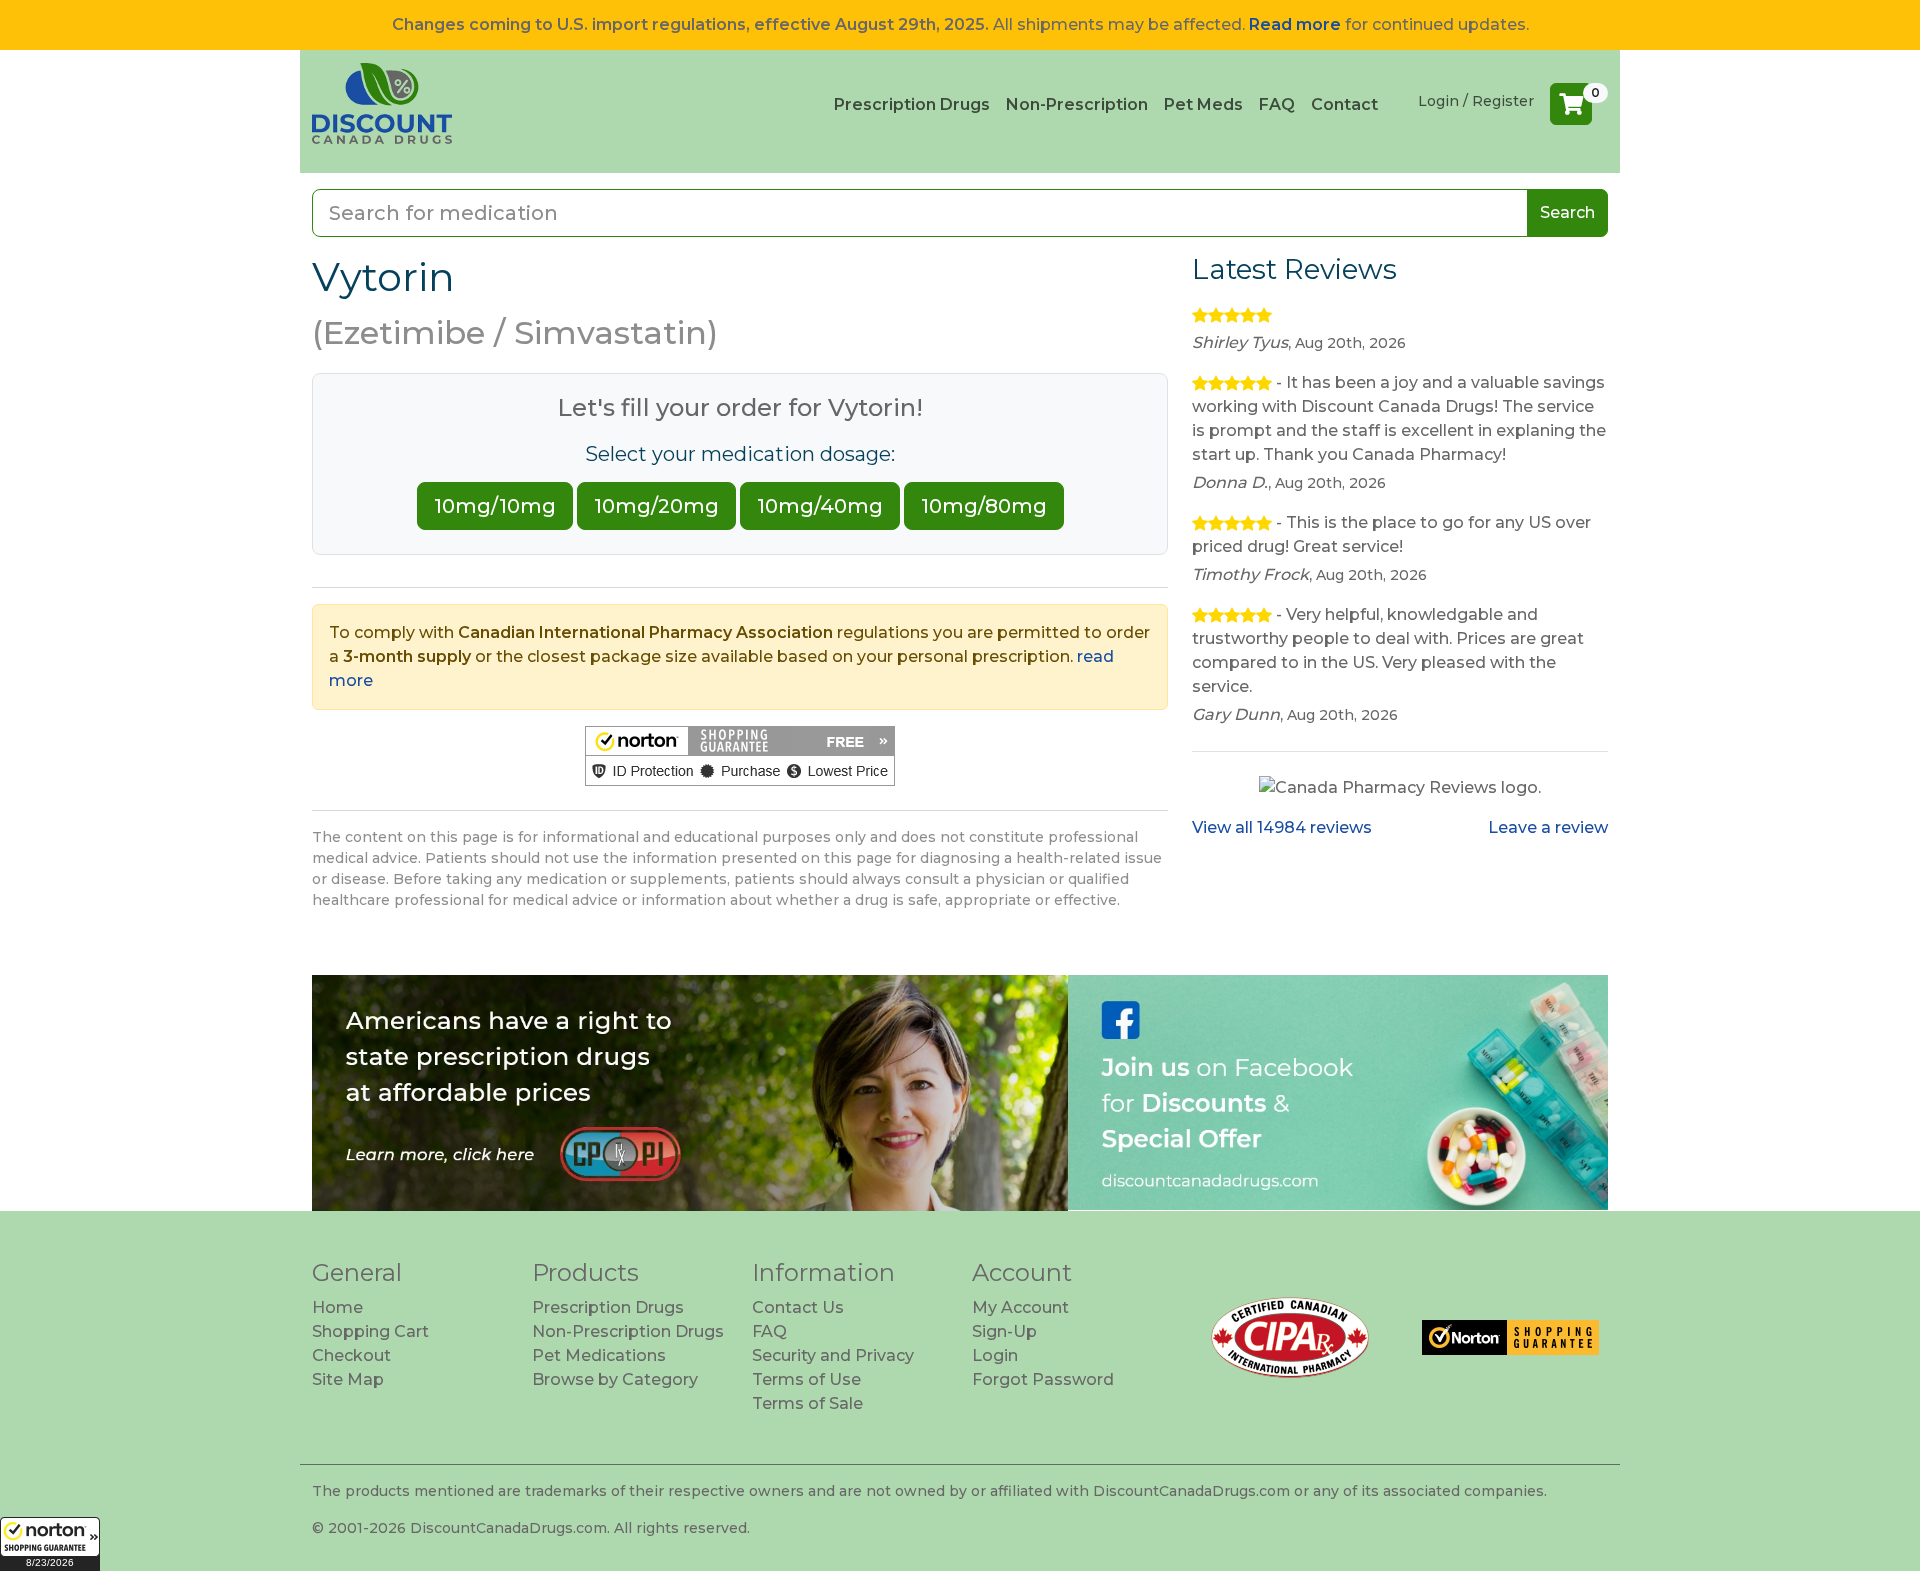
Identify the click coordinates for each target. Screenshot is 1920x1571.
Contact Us (798, 1307)
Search (1567, 212)
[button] (50, 1544)
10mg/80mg (984, 506)
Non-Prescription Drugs (628, 1331)
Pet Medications (599, 1355)
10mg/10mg (495, 506)
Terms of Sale (807, 1403)
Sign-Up (1004, 1331)
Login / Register (1476, 101)
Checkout (351, 1355)
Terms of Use (806, 1379)
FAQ (1277, 104)
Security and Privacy (833, 1355)
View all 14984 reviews (1282, 827)
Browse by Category (615, 1379)
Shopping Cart (370, 1331)
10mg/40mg (820, 506)
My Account (1020, 1307)
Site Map (348, 1379)
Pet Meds (1203, 104)
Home (337, 1307)
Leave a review (1548, 827)
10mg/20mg (656, 506)
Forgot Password (1043, 1379)
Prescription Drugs (912, 104)
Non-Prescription (1077, 104)
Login (995, 1355)
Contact (1344, 104)
